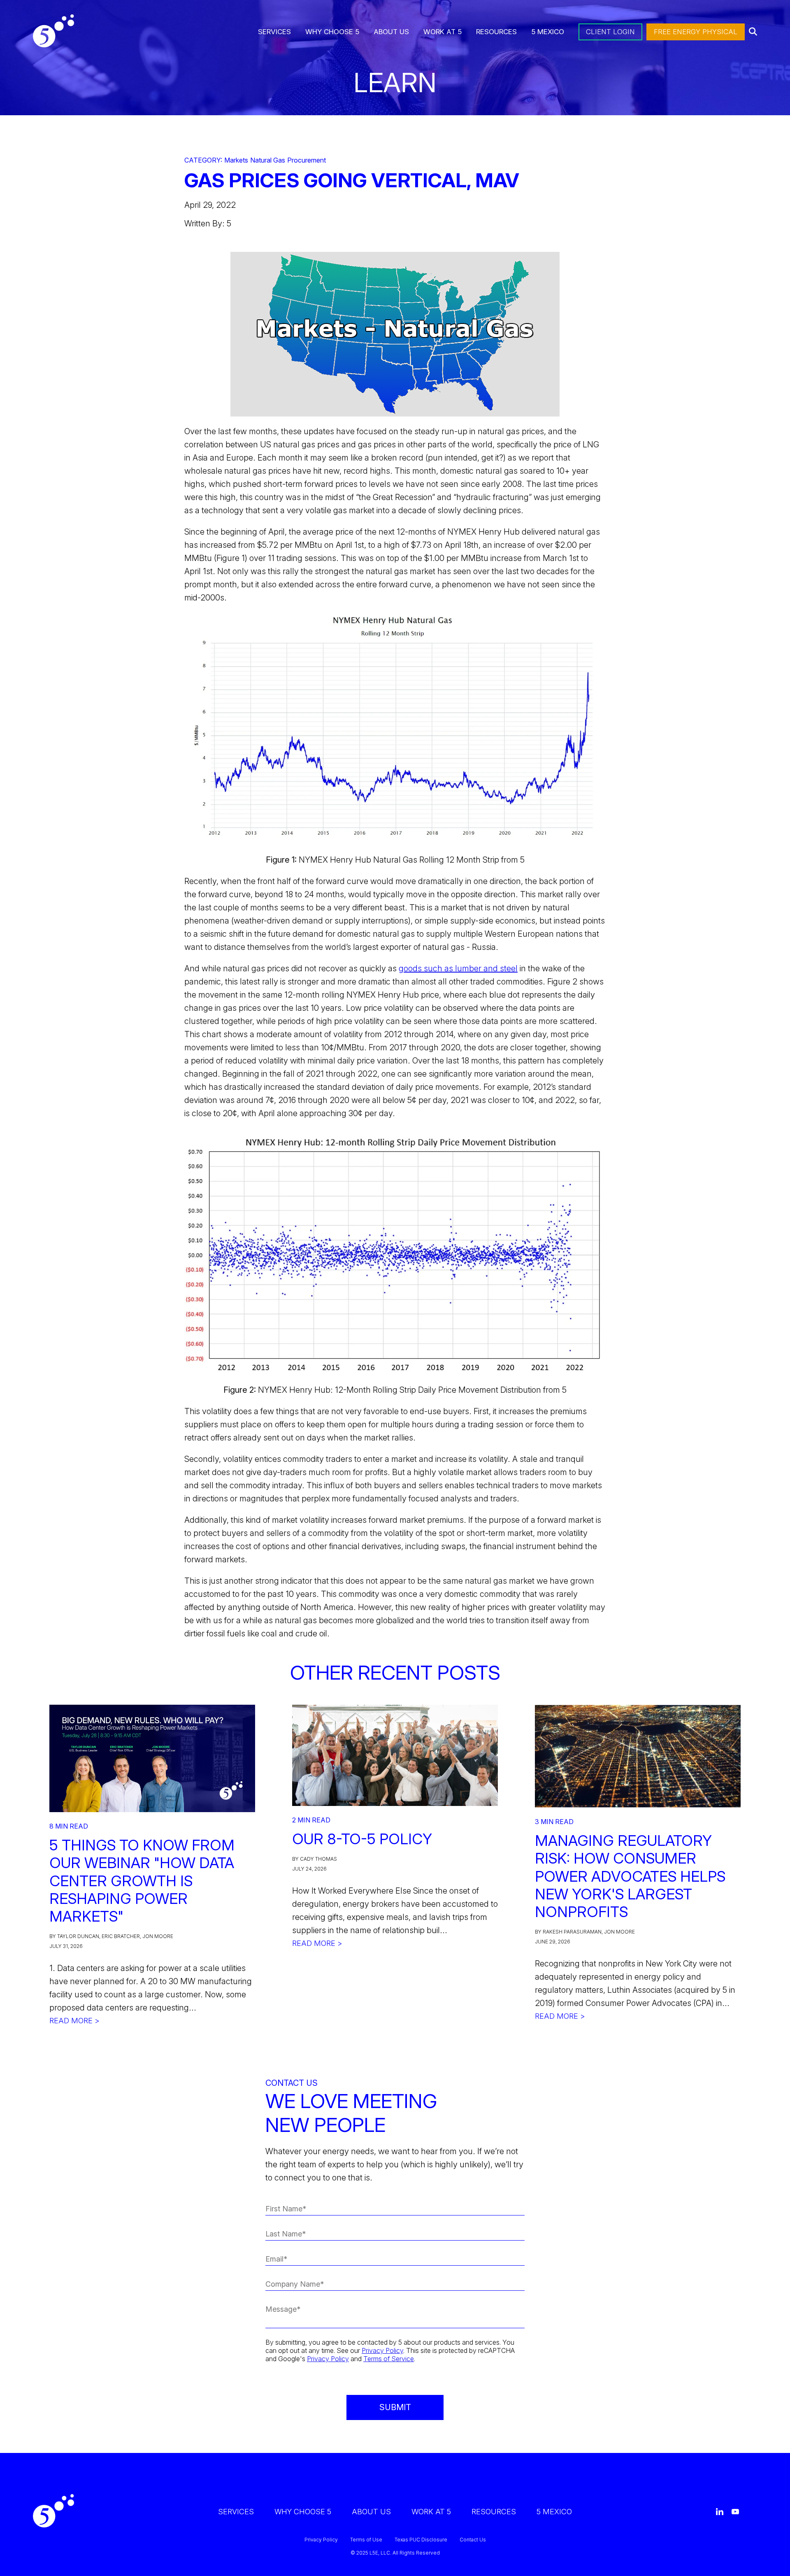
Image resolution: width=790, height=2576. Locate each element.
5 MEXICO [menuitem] (548, 32)
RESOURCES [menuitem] (496, 32)
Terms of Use (366, 2540)
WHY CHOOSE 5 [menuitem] (332, 32)
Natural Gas (268, 160)
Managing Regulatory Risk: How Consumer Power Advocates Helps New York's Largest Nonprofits (630, 1876)
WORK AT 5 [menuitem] (443, 32)
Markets (236, 160)
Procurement (307, 160)
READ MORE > (74, 2021)
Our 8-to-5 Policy (362, 1839)
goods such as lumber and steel (458, 968)
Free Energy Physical (696, 32)
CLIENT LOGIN (610, 32)
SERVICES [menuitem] (274, 32)
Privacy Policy (382, 2350)
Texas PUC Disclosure (421, 2540)
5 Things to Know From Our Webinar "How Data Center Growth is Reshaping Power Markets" (142, 1881)
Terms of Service (389, 2359)
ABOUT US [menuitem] (391, 32)
